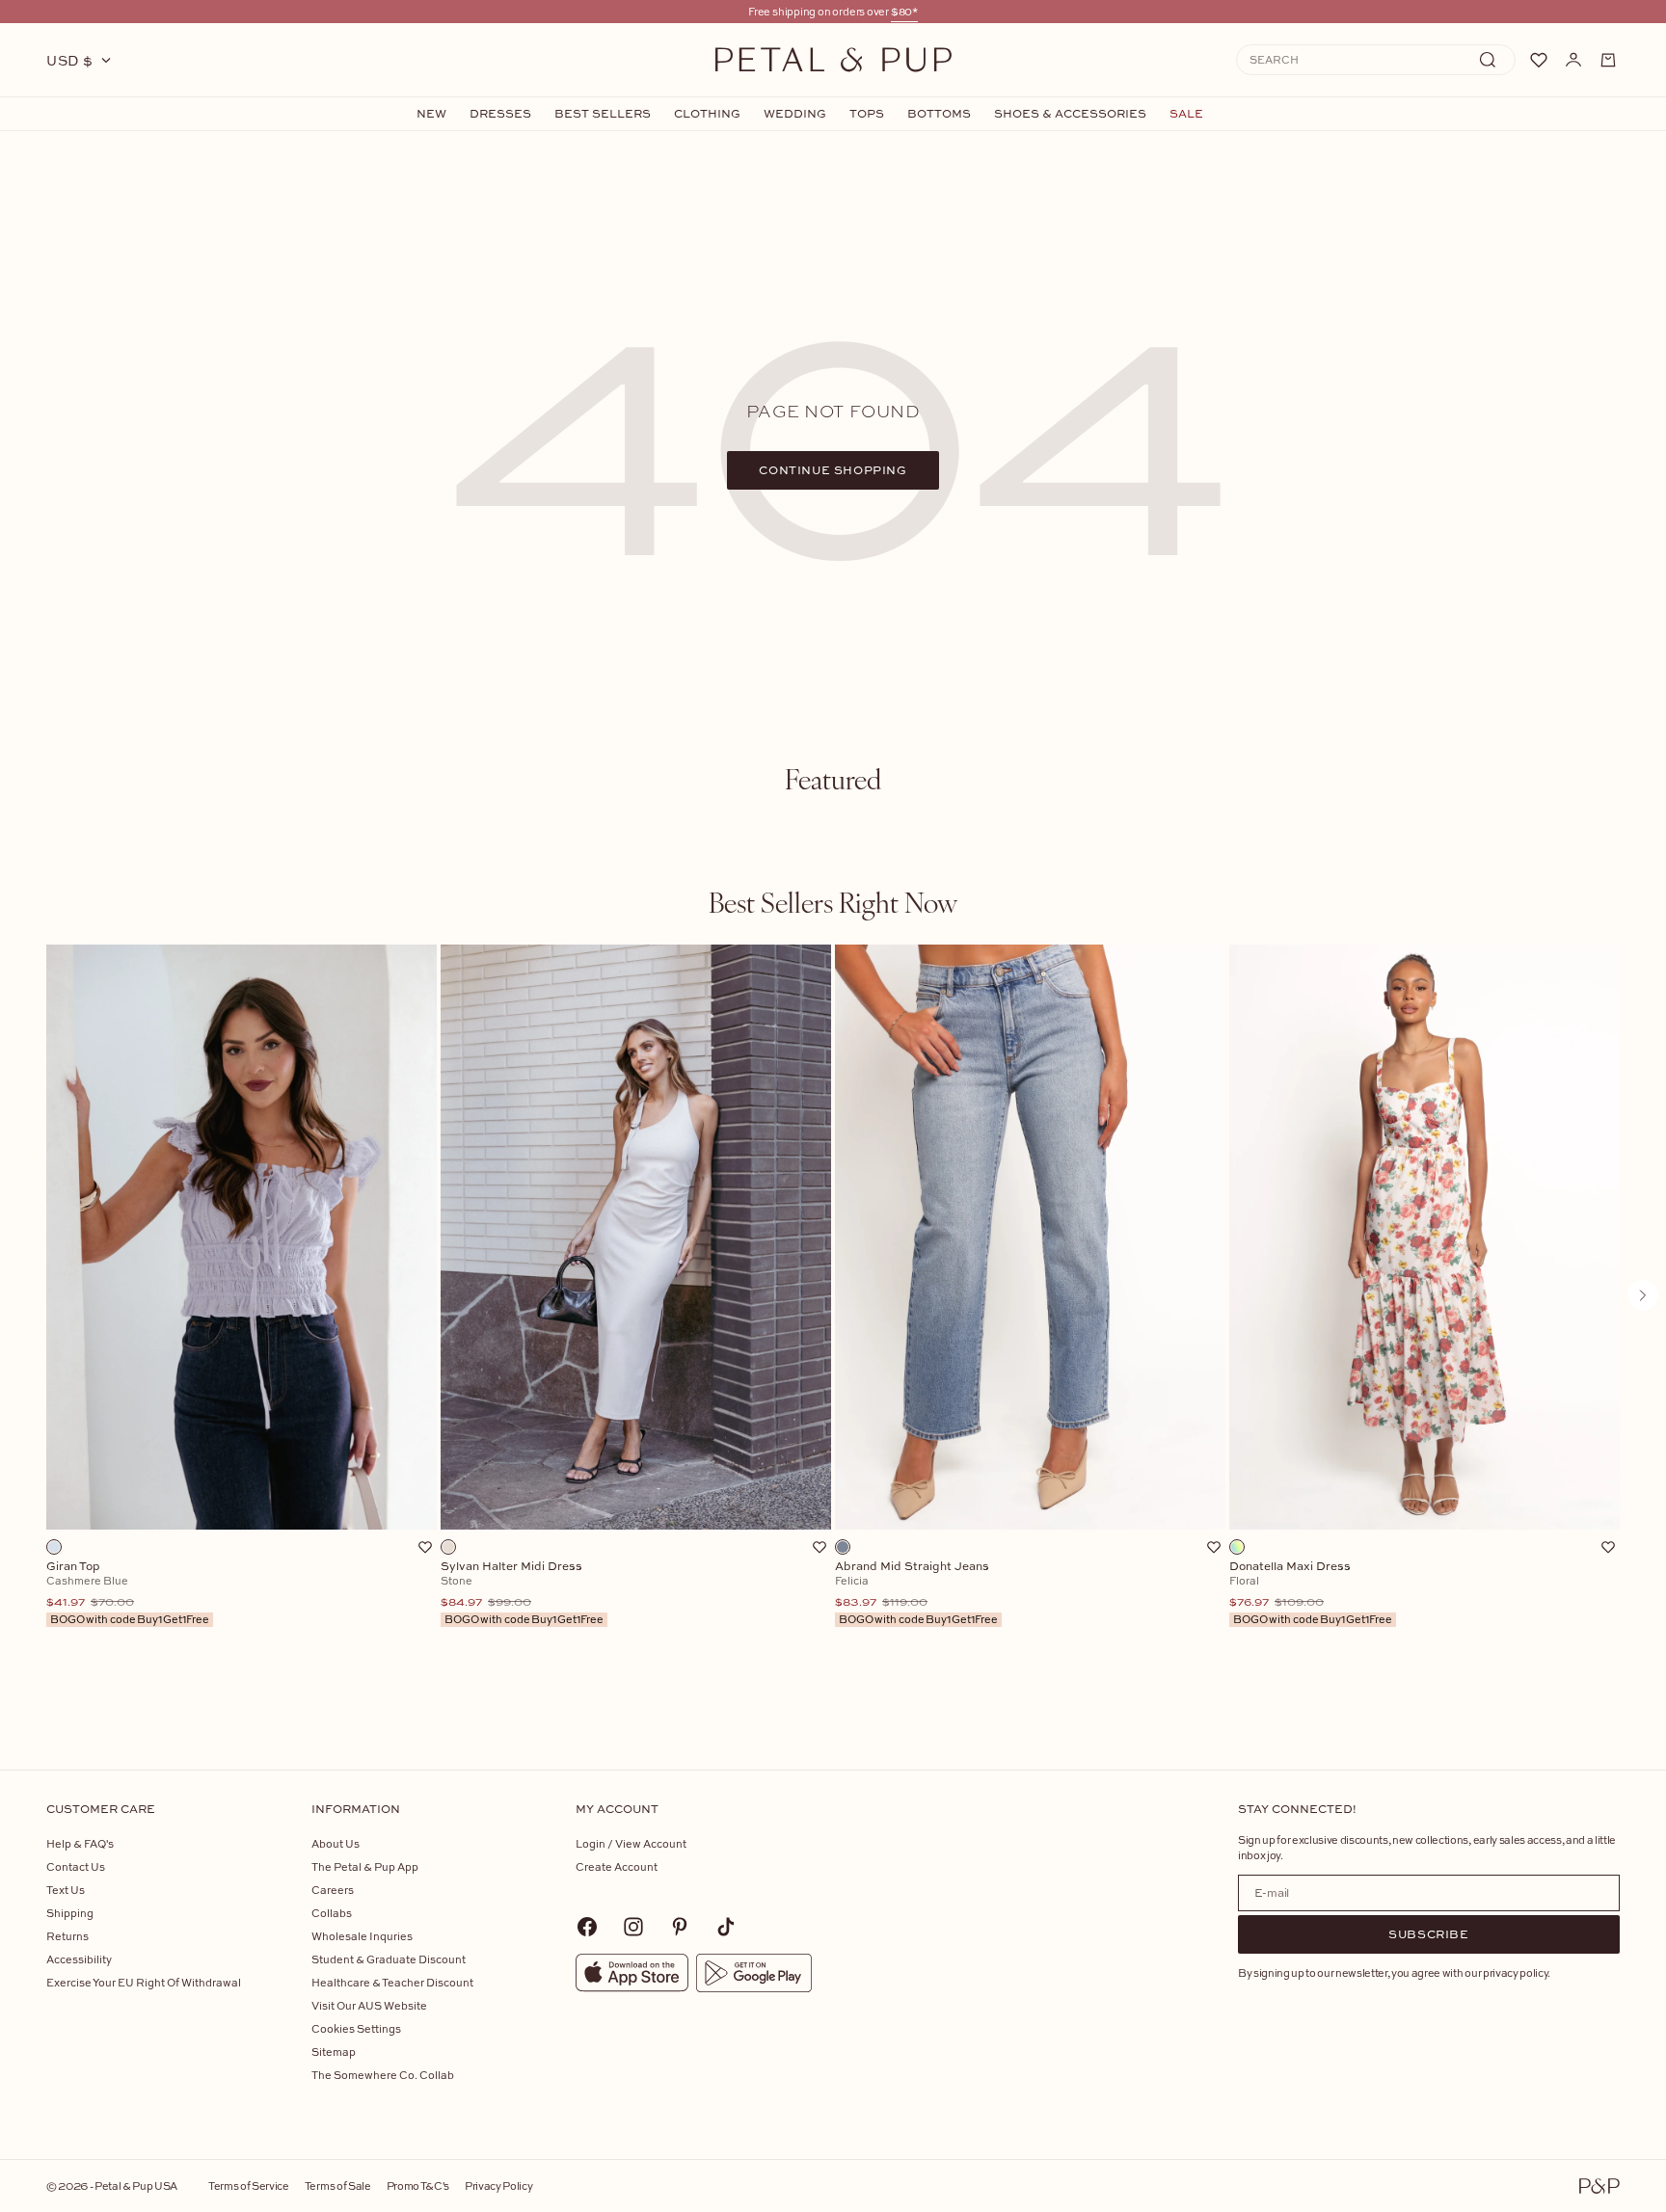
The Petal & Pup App (365, 1866)
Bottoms (939, 114)
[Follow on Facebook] (587, 1927)
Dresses (500, 114)
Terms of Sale (338, 2185)
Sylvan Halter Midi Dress (522, 1593)
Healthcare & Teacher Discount (392, 1982)
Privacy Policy (498, 2185)
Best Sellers (603, 114)
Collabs (332, 1913)
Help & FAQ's (80, 1843)
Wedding (795, 114)
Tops (867, 114)
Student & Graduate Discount (389, 1959)
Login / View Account (631, 1843)
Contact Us (76, 1866)
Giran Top (128, 1593)
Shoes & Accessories (1070, 114)
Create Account (617, 1866)
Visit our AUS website (369, 2005)
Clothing (707, 114)
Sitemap (334, 2052)
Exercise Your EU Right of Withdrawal (144, 1982)
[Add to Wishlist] (425, 1547)
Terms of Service (249, 2185)
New (431, 114)
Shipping (70, 1913)
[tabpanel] (833, 1327)
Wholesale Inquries (362, 1936)
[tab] (833, 779)
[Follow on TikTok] (726, 1927)
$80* (904, 11)
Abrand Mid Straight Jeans (916, 1593)
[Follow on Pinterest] (680, 1927)
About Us (336, 1843)
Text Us (66, 1890)
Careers (333, 1890)
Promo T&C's (418, 2185)
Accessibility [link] (79, 1959)
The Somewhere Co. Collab (383, 2075)
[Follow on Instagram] (633, 1927)
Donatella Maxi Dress (1311, 1593)
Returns (67, 1936)
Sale (1186, 114)
